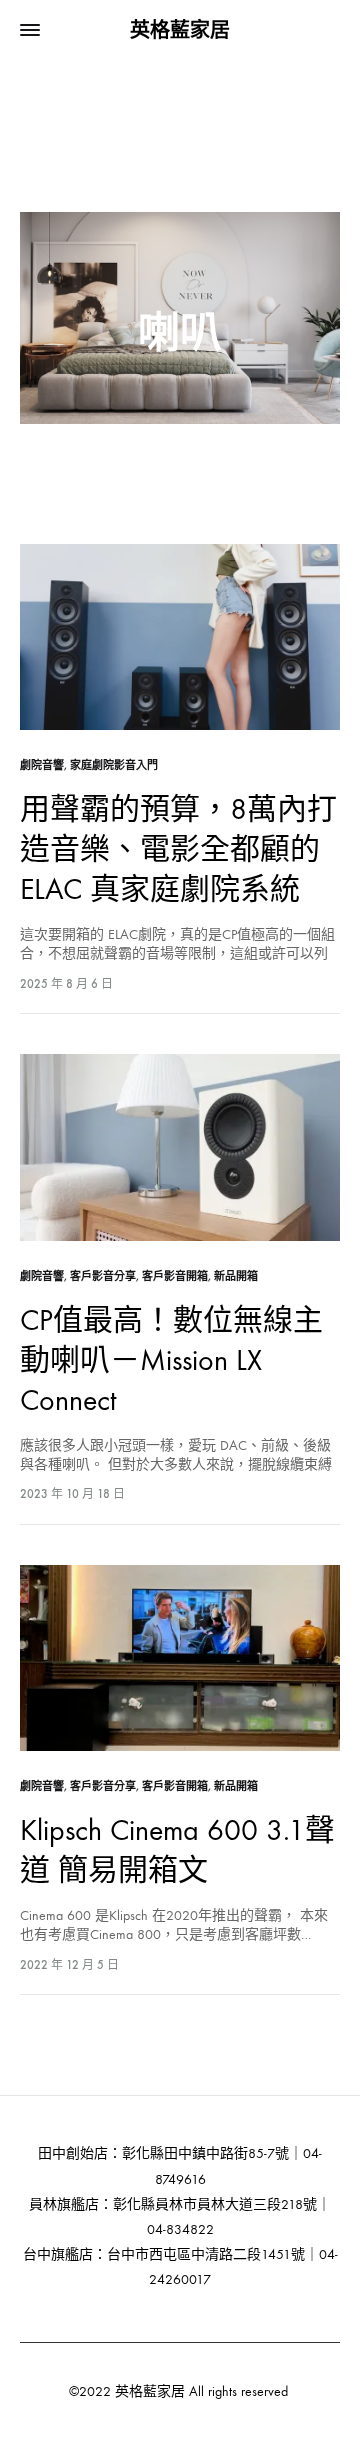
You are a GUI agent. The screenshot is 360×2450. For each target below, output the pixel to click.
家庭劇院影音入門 (114, 765)
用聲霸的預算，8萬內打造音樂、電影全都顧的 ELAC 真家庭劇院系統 (178, 849)
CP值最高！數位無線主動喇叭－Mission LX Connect (171, 1360)
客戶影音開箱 (175, 1276)
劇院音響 (42, 765)
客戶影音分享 (103, 1276)
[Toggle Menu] (30, 30)
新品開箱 (236, 1276)
